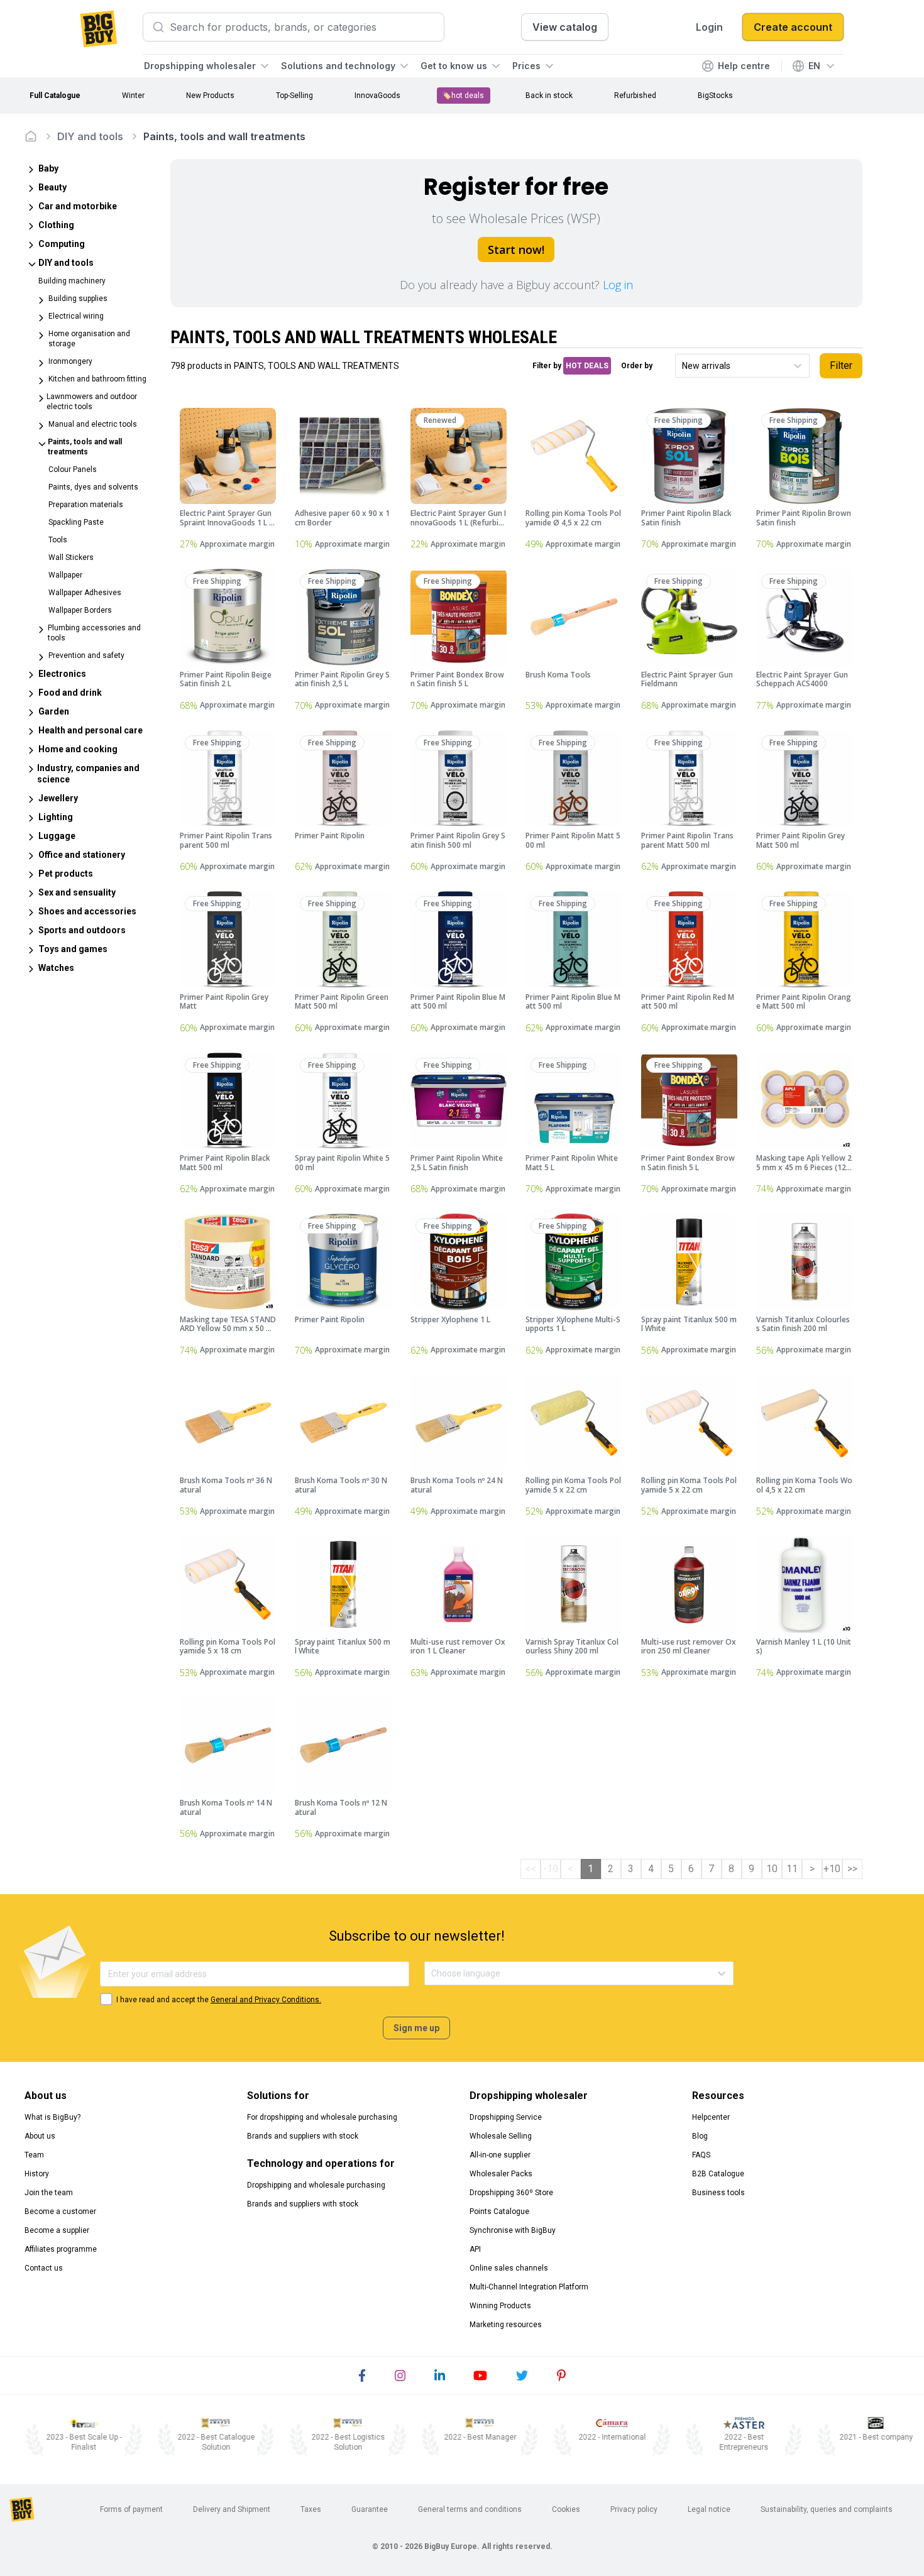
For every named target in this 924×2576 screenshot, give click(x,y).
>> (852, 1869)
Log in (618, 285)
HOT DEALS (587, 366)
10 (772, 1869)
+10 (832, 1869)
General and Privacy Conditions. (266, 2000)
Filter (841, 365)
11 (792, 1869)
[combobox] (683, 366)
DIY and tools (90, 136)
